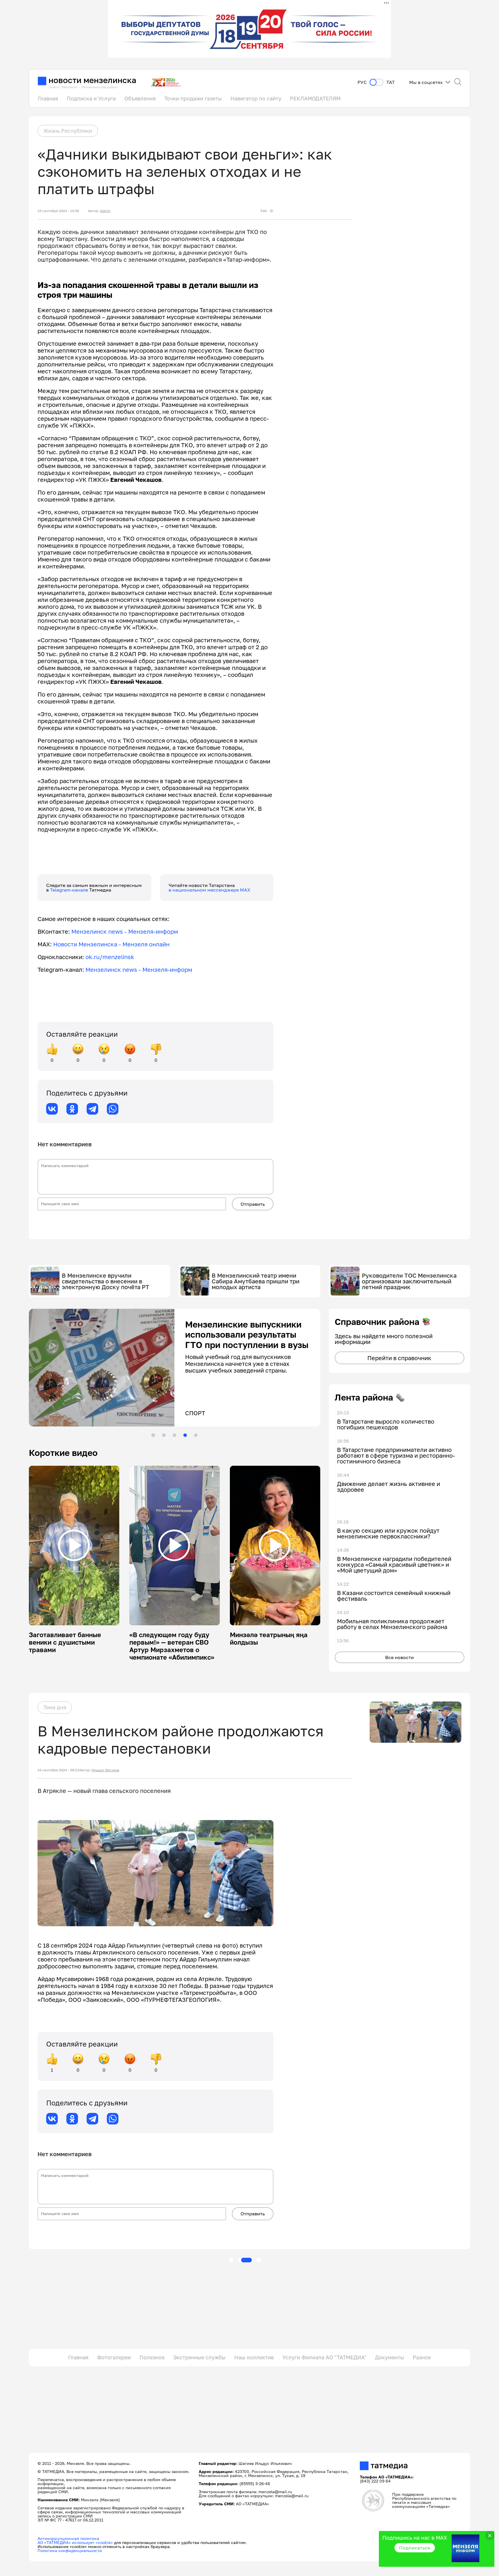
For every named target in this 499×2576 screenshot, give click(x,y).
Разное (422, 2357)
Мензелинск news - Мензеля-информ (125, 931)
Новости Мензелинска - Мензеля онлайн (111, 944)
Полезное (152, 2357)
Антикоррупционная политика (68, 2538)
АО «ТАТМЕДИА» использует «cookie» (75, 2542)
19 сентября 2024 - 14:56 (58, 211)
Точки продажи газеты (193, 98)
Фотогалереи (114, 2357)
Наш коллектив (254, 2357)
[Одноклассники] (72, 1109)
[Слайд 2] (164, 1435)
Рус (362, 82)
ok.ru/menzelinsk (110, 957)
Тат (391, 82)
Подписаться (415, 2548)
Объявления (140, 98)
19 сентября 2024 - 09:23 (58, 1770)
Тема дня (55, 1707)
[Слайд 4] (185, 1435)
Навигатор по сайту (256, 98)
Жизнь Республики (68, 131)
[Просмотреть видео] (74, 1545)
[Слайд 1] (153, 1435)
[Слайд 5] (196, 1435)
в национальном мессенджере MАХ (210, 890)
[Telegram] (92, 1109)
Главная (48, 98)
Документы (390, 2357)
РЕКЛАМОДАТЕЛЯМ (315, 98)
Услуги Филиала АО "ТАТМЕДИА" (324, 2357)
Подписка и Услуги (91, 98)
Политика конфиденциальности (70, 2550)
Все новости (400, 1657)
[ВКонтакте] (52, 1109)
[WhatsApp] (113, 1109)
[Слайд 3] (174, 1435)
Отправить (253, 1204)
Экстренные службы (199, 2357)
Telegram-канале (70, 890)
